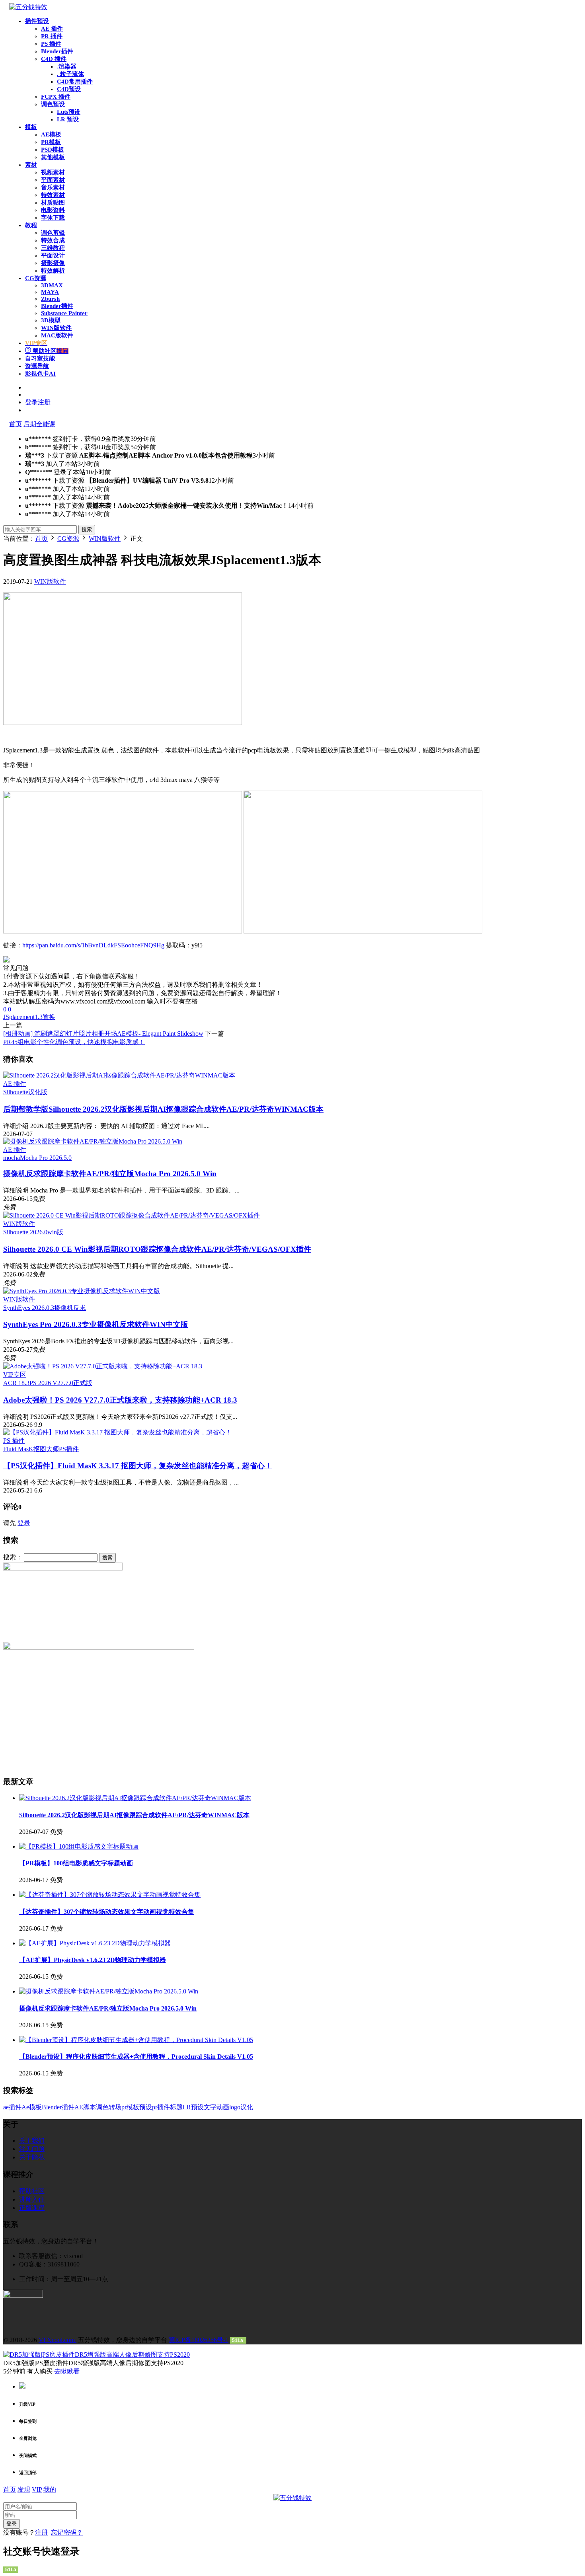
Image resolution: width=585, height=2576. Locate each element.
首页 (16, 424)
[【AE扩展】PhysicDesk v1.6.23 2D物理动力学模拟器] (95, 1943)
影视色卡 (40, 374)
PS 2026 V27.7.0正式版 (61, 1383)
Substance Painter (64, 313)
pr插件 (161, 2107)
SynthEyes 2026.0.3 (29, 1308)
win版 (55, 1232)
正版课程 (32, 2208)
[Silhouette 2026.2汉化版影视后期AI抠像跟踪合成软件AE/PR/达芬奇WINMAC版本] (119, 1075)
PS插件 (69, 1449)
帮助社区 (50, 351)
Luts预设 (69, 112)
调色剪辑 (53, 233)
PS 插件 (51, 44)
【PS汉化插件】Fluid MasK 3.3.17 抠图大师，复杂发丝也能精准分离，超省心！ (138, 1466)
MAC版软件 (57, 335)
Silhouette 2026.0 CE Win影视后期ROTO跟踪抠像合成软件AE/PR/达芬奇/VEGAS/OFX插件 (157, 1249)
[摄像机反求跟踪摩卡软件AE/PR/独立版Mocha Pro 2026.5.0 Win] (93, 1141)
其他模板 (53, 157)
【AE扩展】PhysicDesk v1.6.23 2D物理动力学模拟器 (93, 1960)
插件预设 (37, 21)
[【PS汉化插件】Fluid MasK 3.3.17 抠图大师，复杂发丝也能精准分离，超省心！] (117, 1432)
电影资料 (53, 210)
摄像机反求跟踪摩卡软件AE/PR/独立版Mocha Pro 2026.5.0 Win (110, 1174)
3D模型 (51, 320)
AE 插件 (52, 29)
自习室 (40, 359)
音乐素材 (53, 187)
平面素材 (53, 180)
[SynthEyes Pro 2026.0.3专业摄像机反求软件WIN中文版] (82, 1291)
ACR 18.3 (16, 1383)
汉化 (247, 2107)
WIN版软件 (56, 328)
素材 (31, 165)
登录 (24, 1523)
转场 (115, 2107)
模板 (31, 127)
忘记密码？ (67, 2532)
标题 (176, 2107)
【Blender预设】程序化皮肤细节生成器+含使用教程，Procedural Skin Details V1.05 (136, 2057)
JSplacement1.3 (23, 1017)
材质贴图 (53, 203)
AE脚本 (85, 2107)
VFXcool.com (58, 2340)
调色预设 (53, 104)
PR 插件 (52, 36)
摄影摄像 (53, 263)
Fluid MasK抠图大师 (31, 1449)
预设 (146, 2107)
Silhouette (16, 1092)
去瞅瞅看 (67, 2371)
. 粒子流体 (70, 74)
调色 (102, 2107)
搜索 (87, 529)
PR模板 (51, 142)
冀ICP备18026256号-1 (199, 2340)
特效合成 (53, 240)
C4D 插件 (54, 59)
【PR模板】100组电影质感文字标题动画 (76, 1863)
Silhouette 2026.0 (25, 1232)
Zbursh (50, 299)
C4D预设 (69, 89)
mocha (12, 1158)
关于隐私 (32, 2157)
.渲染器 (67, 66)
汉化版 (38, 1092)
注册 (41, 2532)
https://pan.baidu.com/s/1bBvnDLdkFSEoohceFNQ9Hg (93, 945)
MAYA (50, 292)
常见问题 (32, 2149)
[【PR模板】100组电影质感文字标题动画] (79, 1846)
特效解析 (53, 271)
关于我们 (32, 2140)
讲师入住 (32, 2199)
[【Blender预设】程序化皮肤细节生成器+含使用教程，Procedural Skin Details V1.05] (136, 2040)
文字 (210, 2107)
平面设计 (53, 255)
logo (235, 2107)
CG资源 (36, 278)
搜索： (13, 1557)
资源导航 (37, 366)
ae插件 (12, 2107)
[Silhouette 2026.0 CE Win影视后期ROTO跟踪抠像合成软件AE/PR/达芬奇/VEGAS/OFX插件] (132, 1215)
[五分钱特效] (28, 7)
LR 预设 (68, 119)
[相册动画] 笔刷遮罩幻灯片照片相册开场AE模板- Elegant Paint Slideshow (103, 1034)
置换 (49, 1017)
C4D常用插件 (75, 82)
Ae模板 (32, 2107)
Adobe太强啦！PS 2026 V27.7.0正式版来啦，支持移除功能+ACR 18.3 (120, 1400)
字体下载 (53, 218)
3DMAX (52, 285)
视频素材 (53, 172)
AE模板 (51, 134)
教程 (31, 225)
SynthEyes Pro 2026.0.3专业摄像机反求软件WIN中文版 (96, 1324)
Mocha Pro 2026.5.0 (46, 1158)
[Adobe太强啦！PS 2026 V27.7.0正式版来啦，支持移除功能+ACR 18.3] (103, 1366)
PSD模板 (53, 150)
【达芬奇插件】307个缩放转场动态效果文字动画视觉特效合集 (107, 1912)
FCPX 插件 (56, 97)
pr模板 (130, 2107)
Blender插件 (57, 51)
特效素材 (53, 195)
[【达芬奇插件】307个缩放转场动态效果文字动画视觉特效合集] (110, 1895)
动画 (223, 2107)
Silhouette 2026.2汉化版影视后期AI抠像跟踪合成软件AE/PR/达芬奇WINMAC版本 (163, 1109)
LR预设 (193, 2107)
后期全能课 (39, 424)
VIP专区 (15, 1375)
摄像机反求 (70, 1308)
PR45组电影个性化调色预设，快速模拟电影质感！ (74, 1042)
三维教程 (53, 248)
